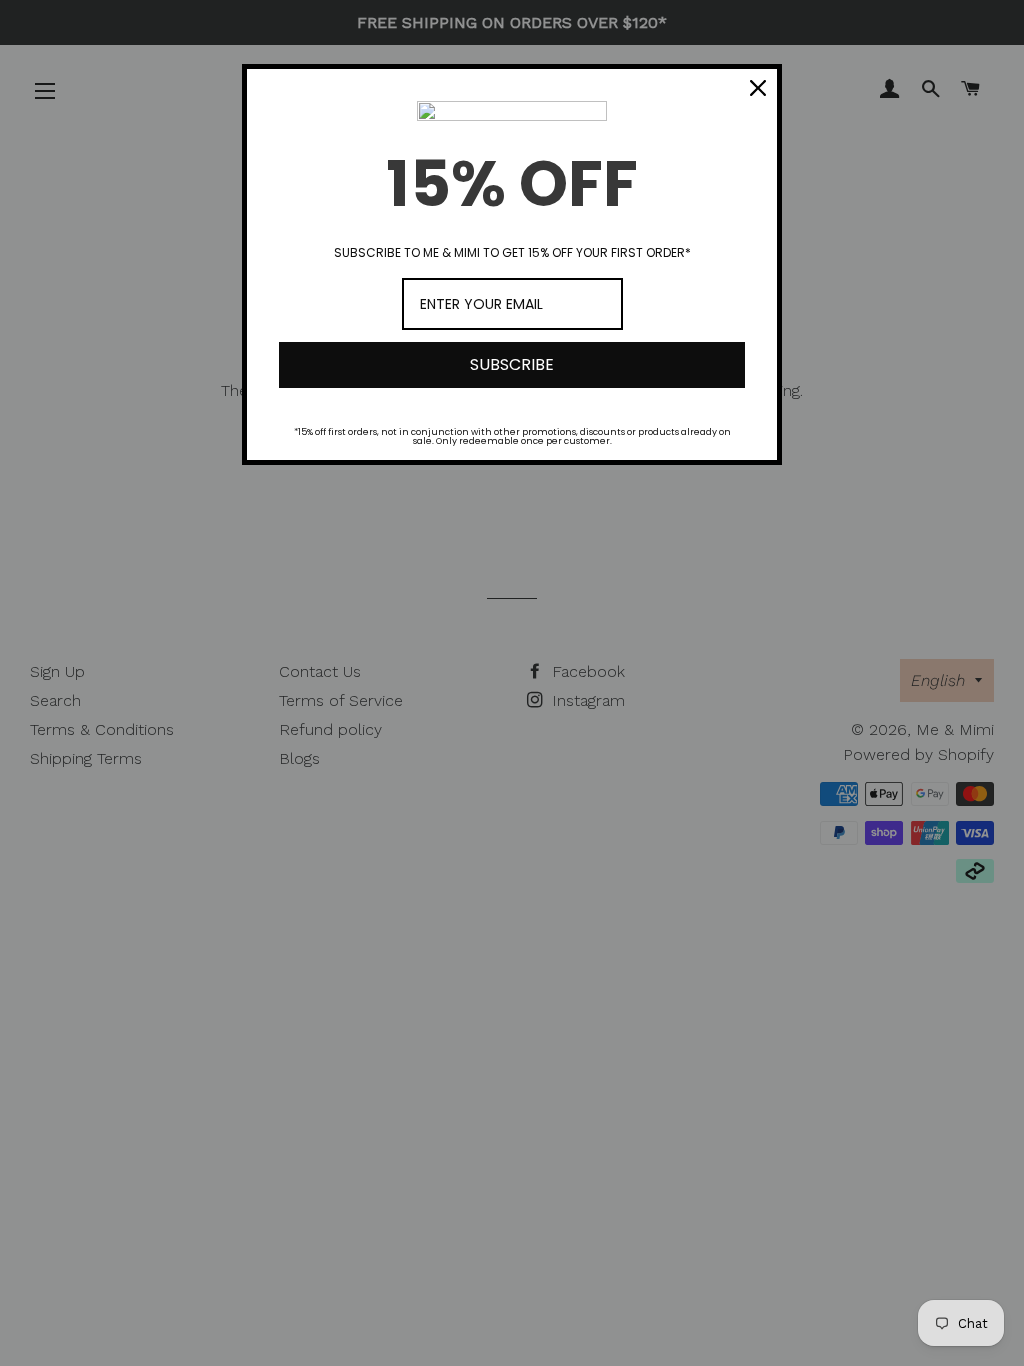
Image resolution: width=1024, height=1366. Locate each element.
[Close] (758, 88)
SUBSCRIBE (512, 364)
